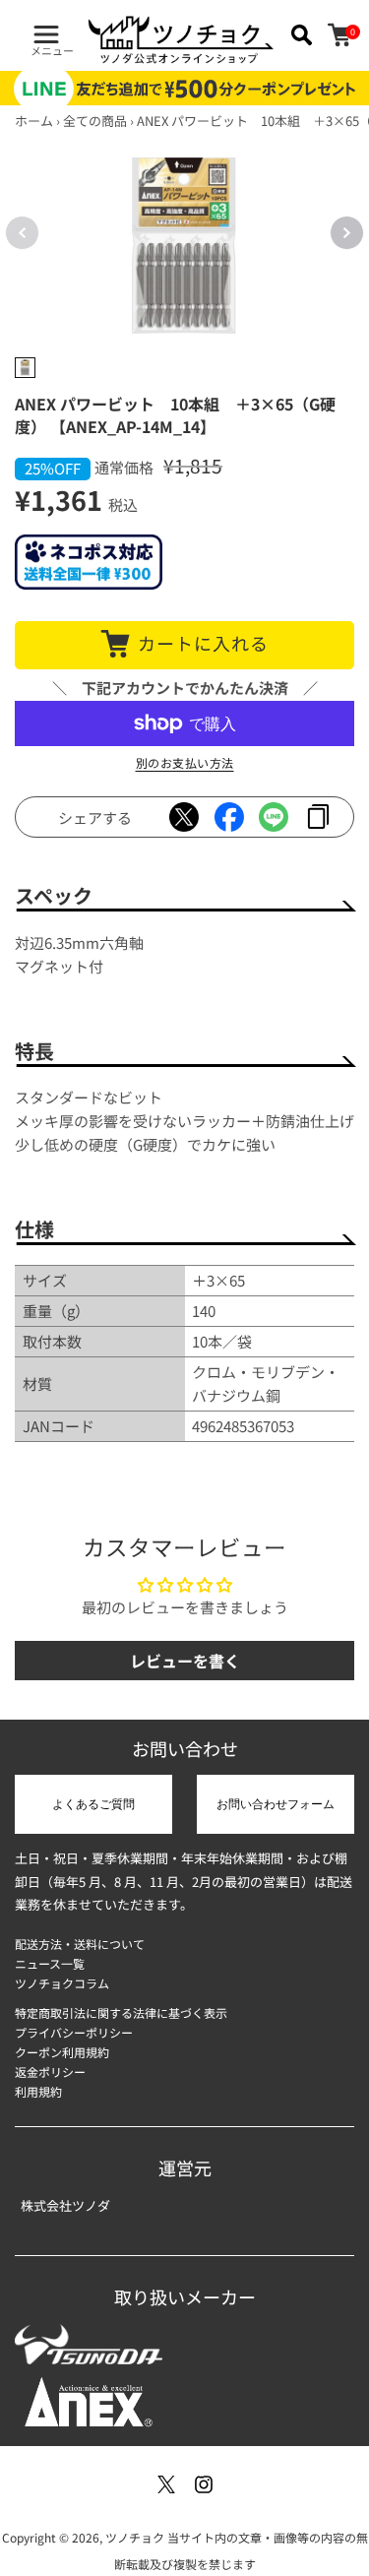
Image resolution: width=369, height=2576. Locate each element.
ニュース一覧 (50, 1963)
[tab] (25, 368)
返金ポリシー (50, 2072)
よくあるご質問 (93, 1804)
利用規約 (38, 2091)
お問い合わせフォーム (276, 1804)
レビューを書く (185, 1661)
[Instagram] (204, 2484)
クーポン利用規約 (62, 2052)
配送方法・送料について (80, 1944)
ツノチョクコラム (62, 1983)
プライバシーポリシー (74, 2032)
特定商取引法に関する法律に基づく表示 (121, 2012)
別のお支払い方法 (185, 762)
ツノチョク (135, 2537)
